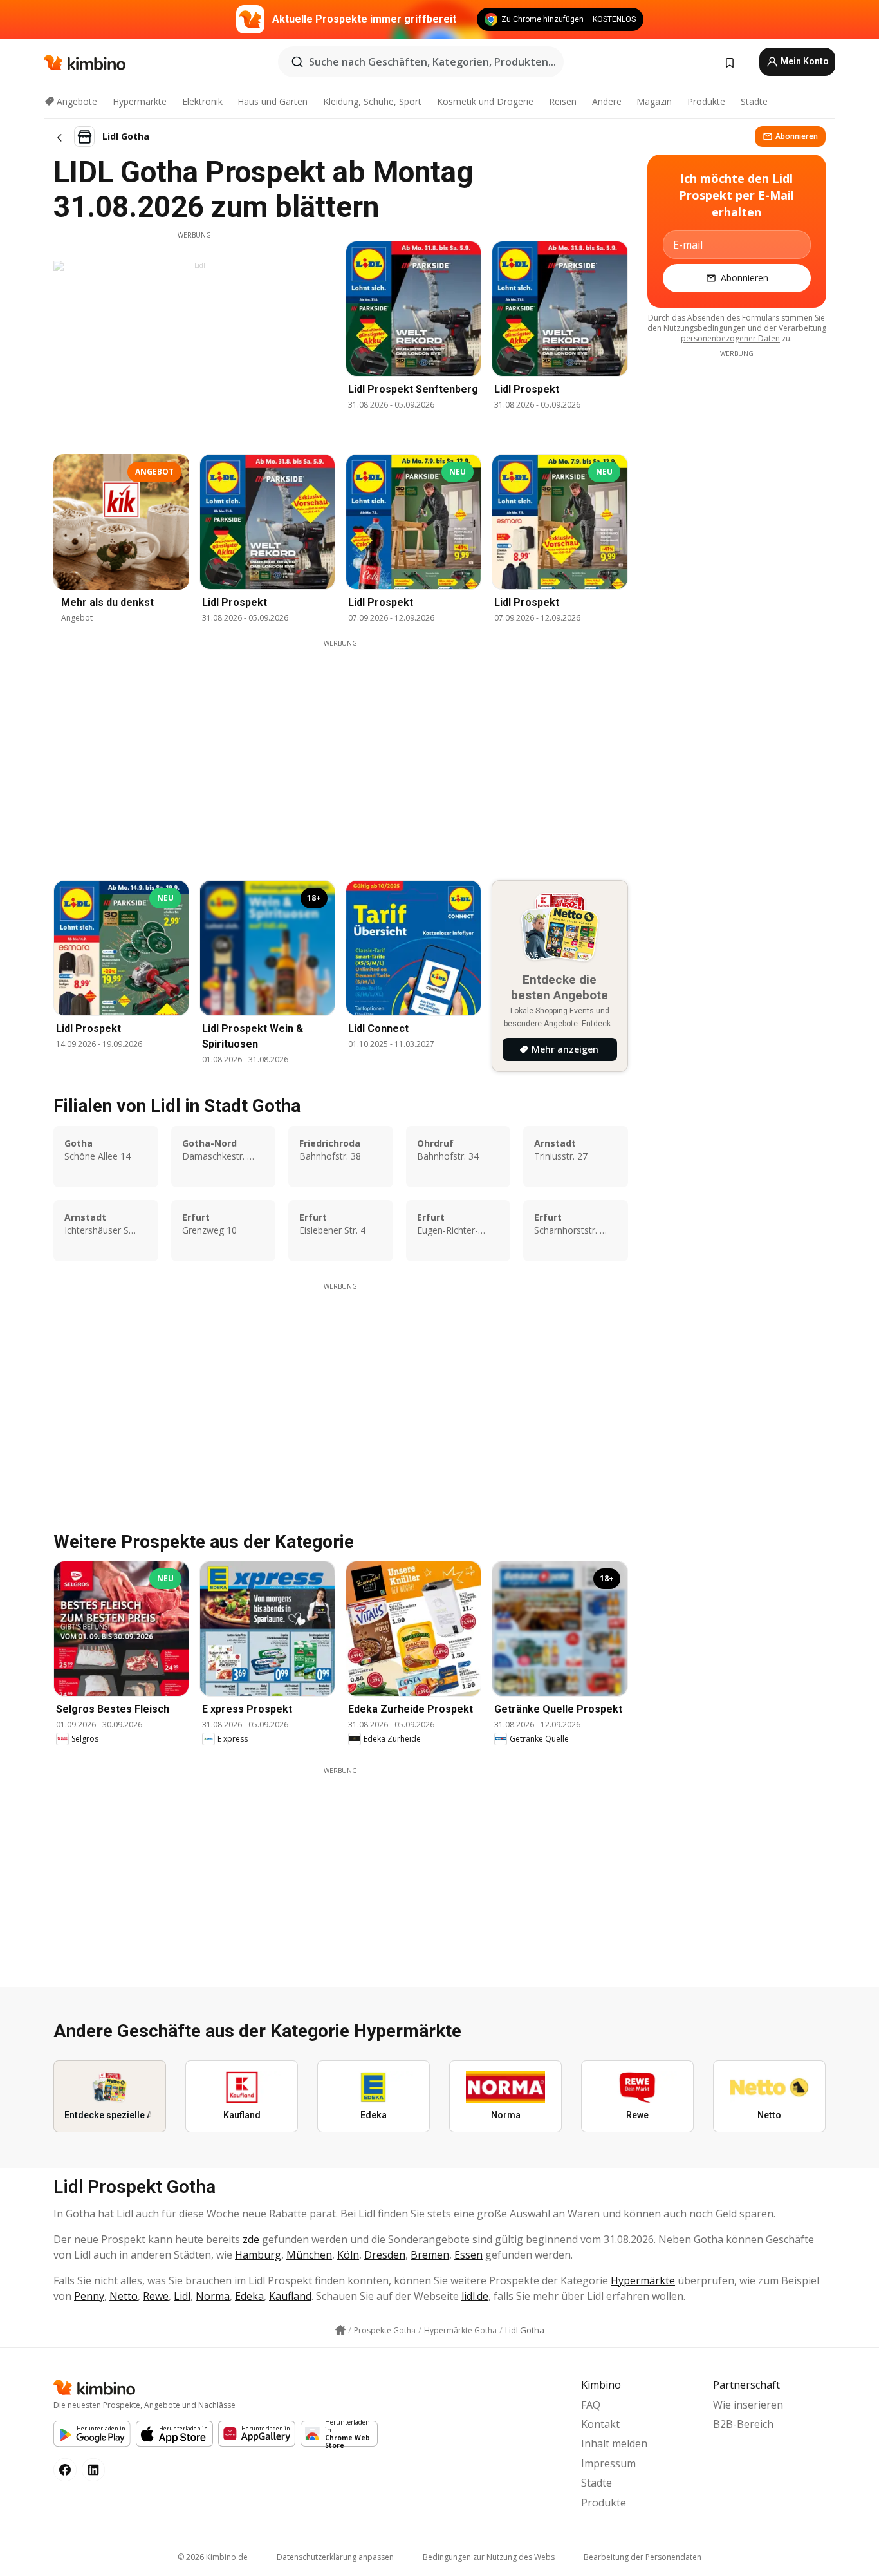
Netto (124, 2296)
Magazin (654, 101)
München (309, 2255)
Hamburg (258, 2255)
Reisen (563, 101)
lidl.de (475, 2296)
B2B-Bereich (743, 2424)
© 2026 (213, 2557)
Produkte (706, 101)
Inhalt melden (614, 2443)
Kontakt (600, 2424)
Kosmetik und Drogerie (485, 101)
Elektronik (202, 101)
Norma (213, 2296)
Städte (754, 101)
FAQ (591, 2405)
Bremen (430, 2255)
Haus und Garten (273, 101)
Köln (348, 2255)
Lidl (182, 2296)
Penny (89, 2296)
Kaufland (290, 2296)
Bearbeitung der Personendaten (643, 2557)
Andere (607, 101)
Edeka (249, 2296)
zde (251, 2239)
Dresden (385, 2255)
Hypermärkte (140, 101)
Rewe (156, 2296)
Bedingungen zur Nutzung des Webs (489, 2557)
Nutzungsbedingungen (705, 328)
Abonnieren (797, 136)
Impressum (608, 2463)
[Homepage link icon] (340, 2330)
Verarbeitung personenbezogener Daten (754, 333)
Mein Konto (804, 61)
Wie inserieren (748, 2405)
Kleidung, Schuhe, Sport (372, 101)
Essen (468, 2255)
